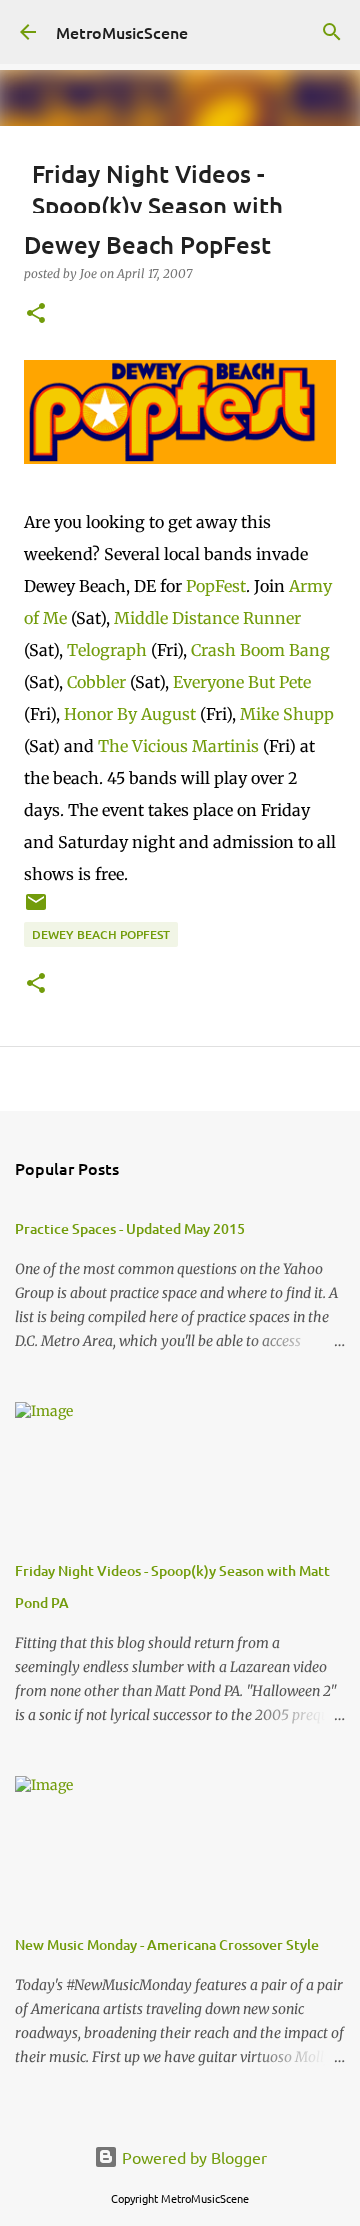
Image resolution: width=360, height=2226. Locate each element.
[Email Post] (36, 909)
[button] (36, 314)
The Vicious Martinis (178, 746)
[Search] (332, 32)
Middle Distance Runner (207, 618)
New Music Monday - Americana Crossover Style (167, 1944)
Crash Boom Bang (260, 650)
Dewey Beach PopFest (101, 934)
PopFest (216, 586)
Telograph (107, 650)
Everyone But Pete (242, 682)
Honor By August (130, 714)
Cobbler (96, 682)
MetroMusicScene (122, 32)
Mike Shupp (287, 714)
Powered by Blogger (192, 2157)
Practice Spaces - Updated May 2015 (130, 1228)
